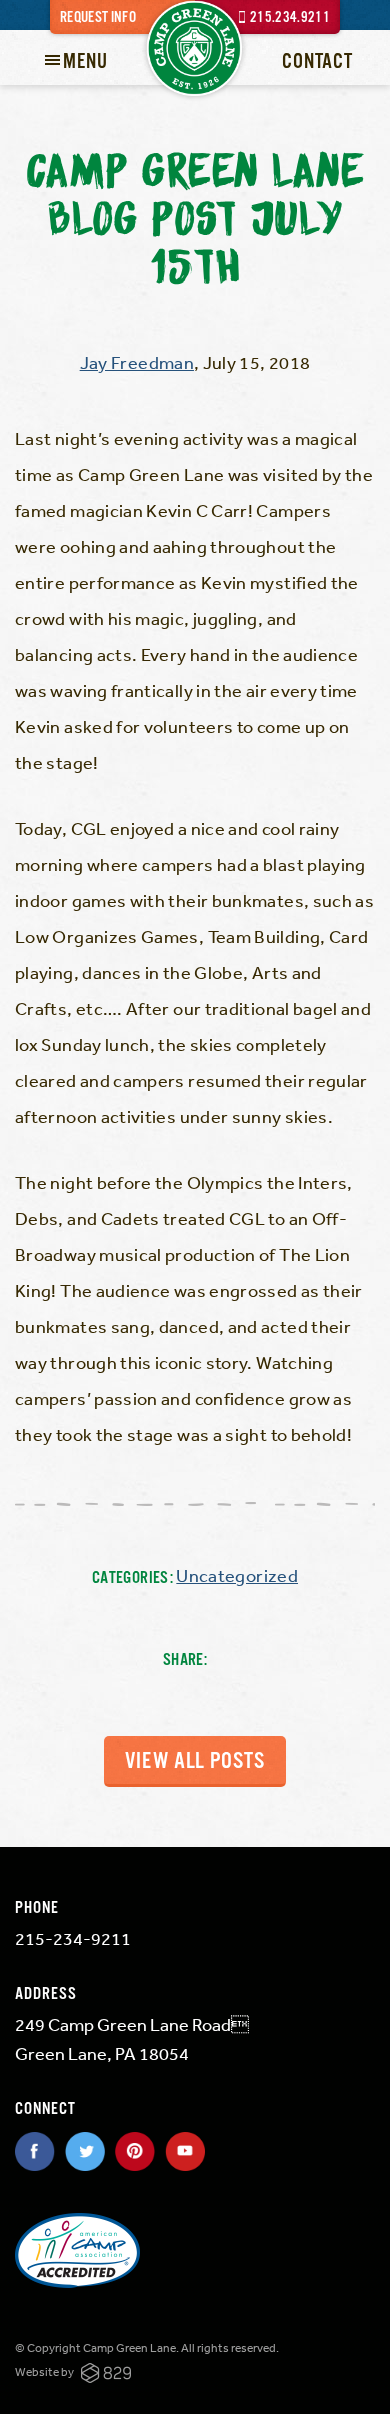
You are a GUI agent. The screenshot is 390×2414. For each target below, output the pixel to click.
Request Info (98, 17)
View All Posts (195, 1761)
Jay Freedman (137, 362)
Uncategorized (237, 1575)
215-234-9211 (73, 1938)
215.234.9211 (290, 17)
